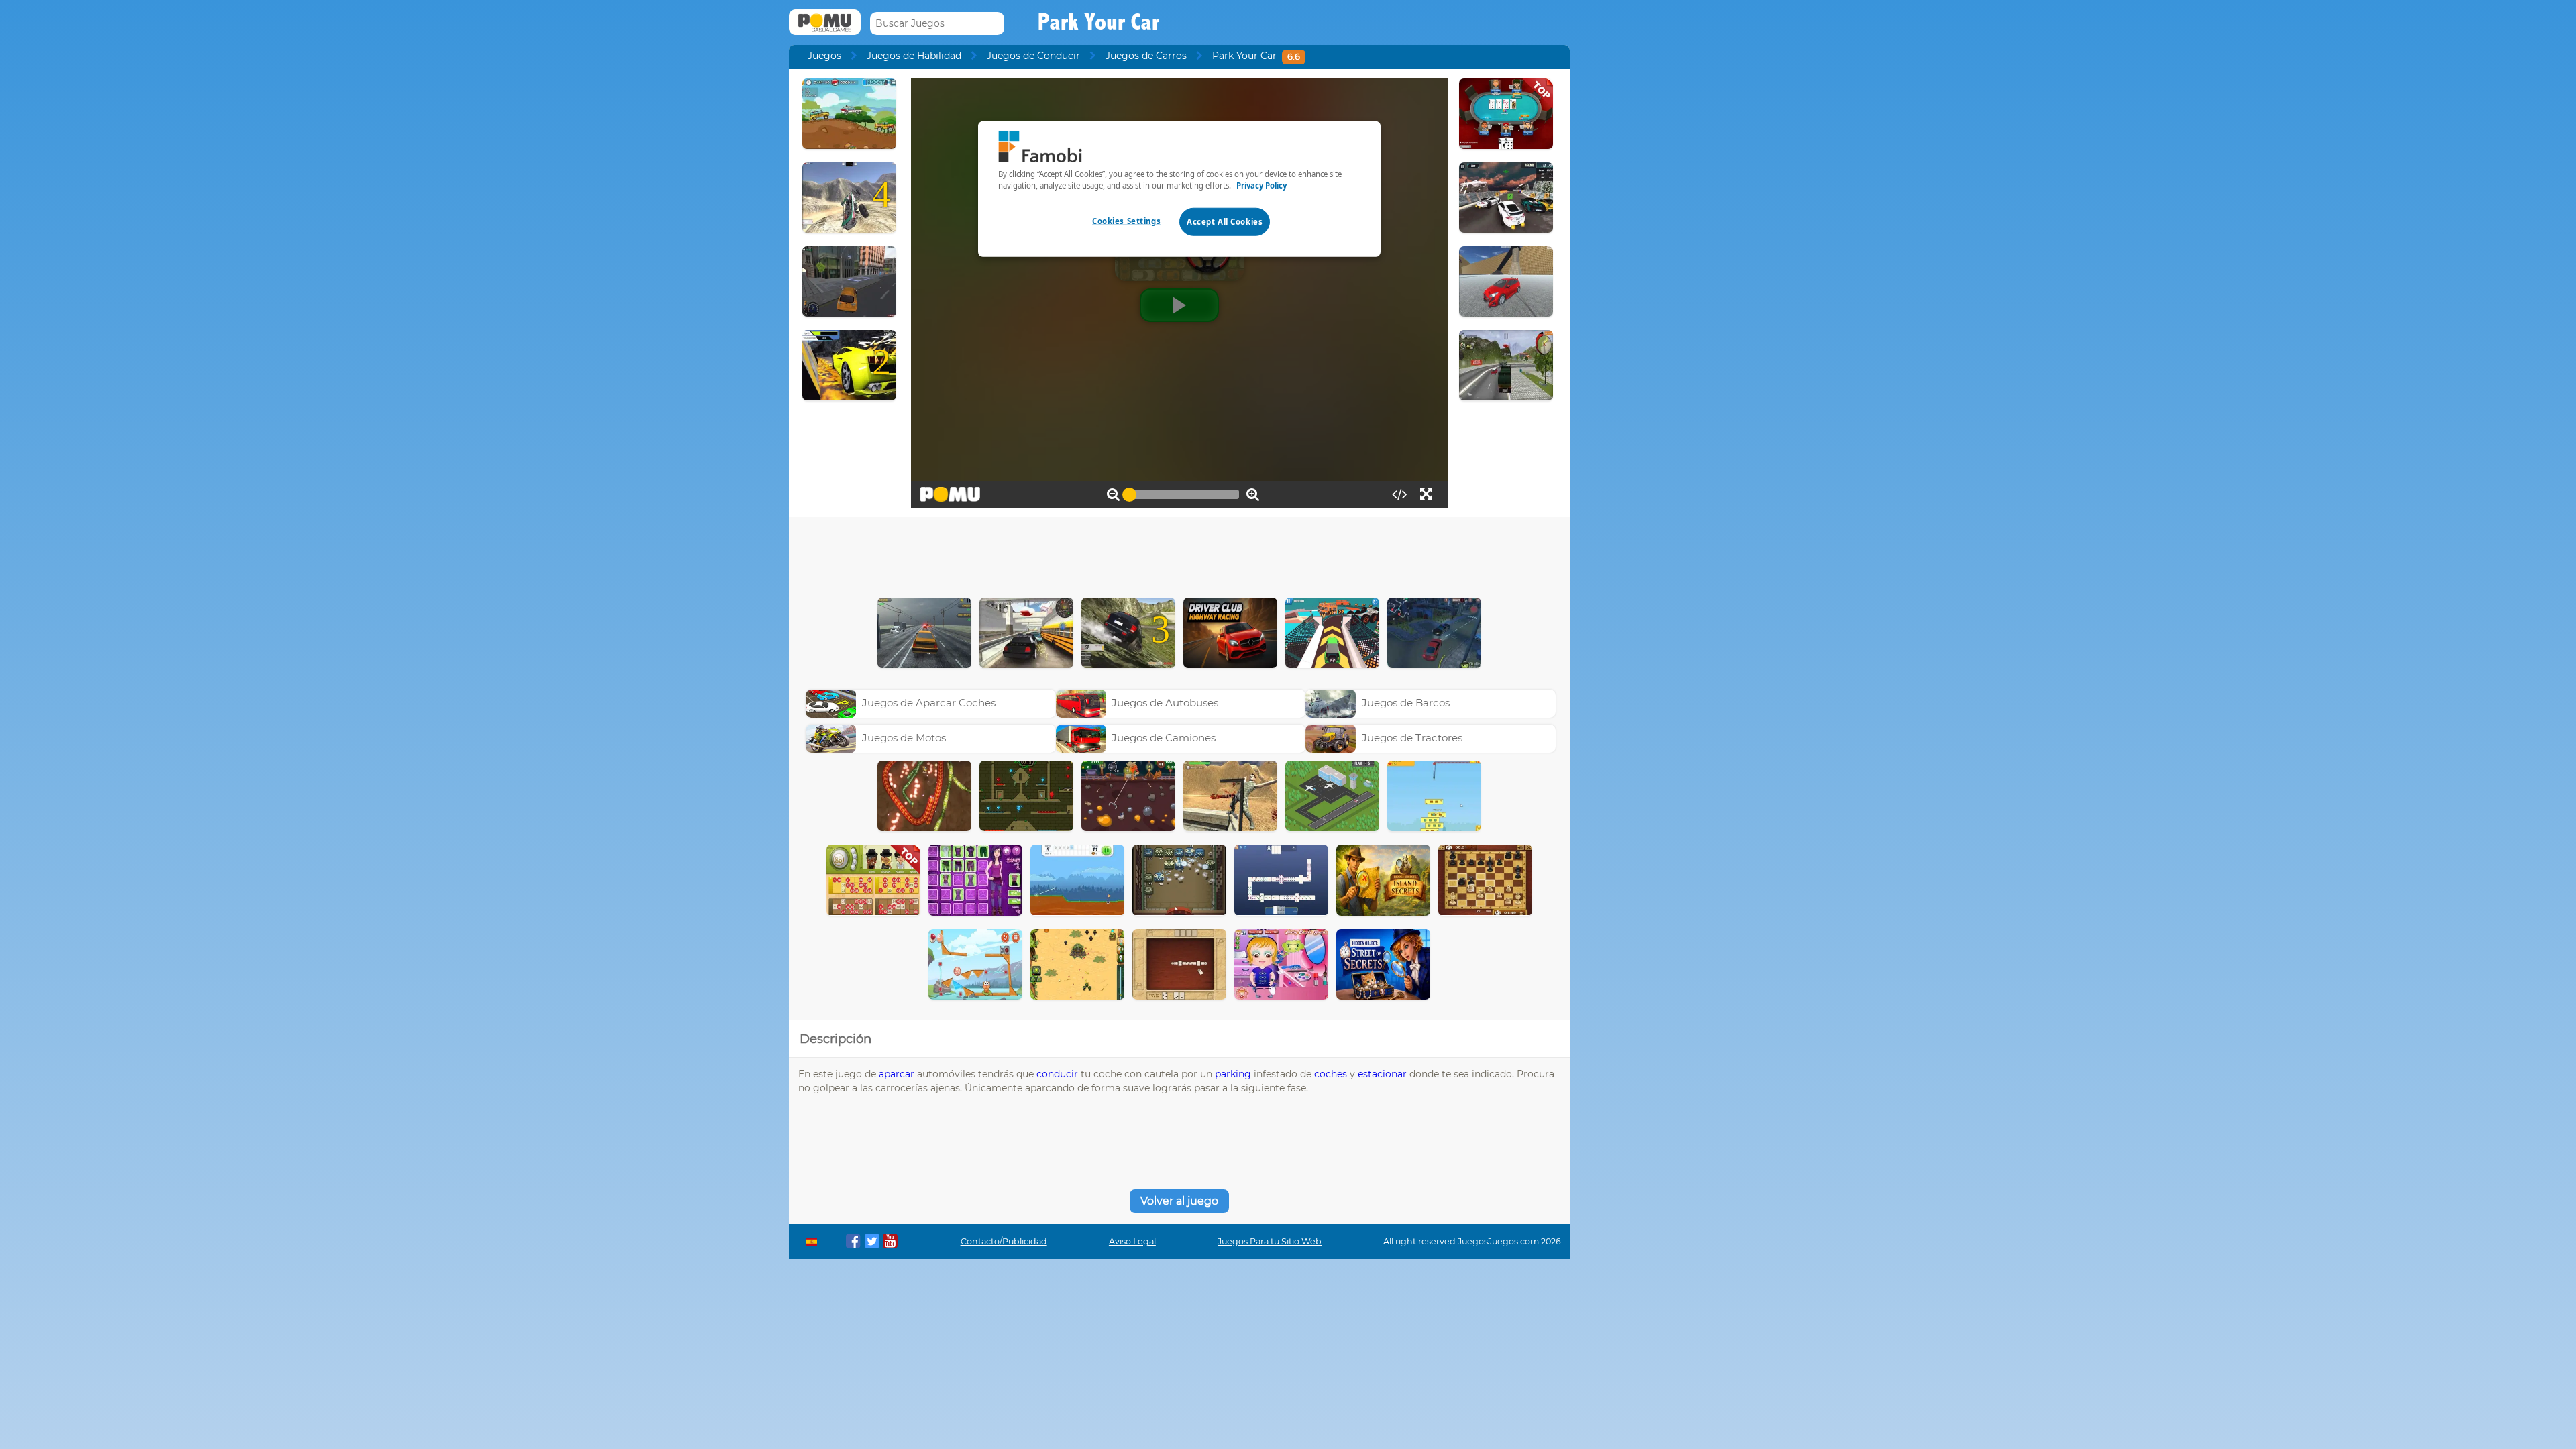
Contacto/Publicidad (1004, 1241)
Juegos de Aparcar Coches (929, 703)
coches (1331, 1074)
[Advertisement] (1179, 554)
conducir (1057, 1074)
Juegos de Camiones (1164, 738)
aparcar (897, 1074)
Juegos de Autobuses (1165, 703)
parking (1233, 1074)
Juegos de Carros (1146, 56)
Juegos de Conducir (1033, 56)
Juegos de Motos (904, 738)
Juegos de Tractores (1412, 738)
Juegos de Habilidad (914, 56)
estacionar (1382, 1074)
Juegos (824, 56)
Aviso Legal (1132, 1241)
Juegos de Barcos (1406, 703)
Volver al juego (1179, 1201)
